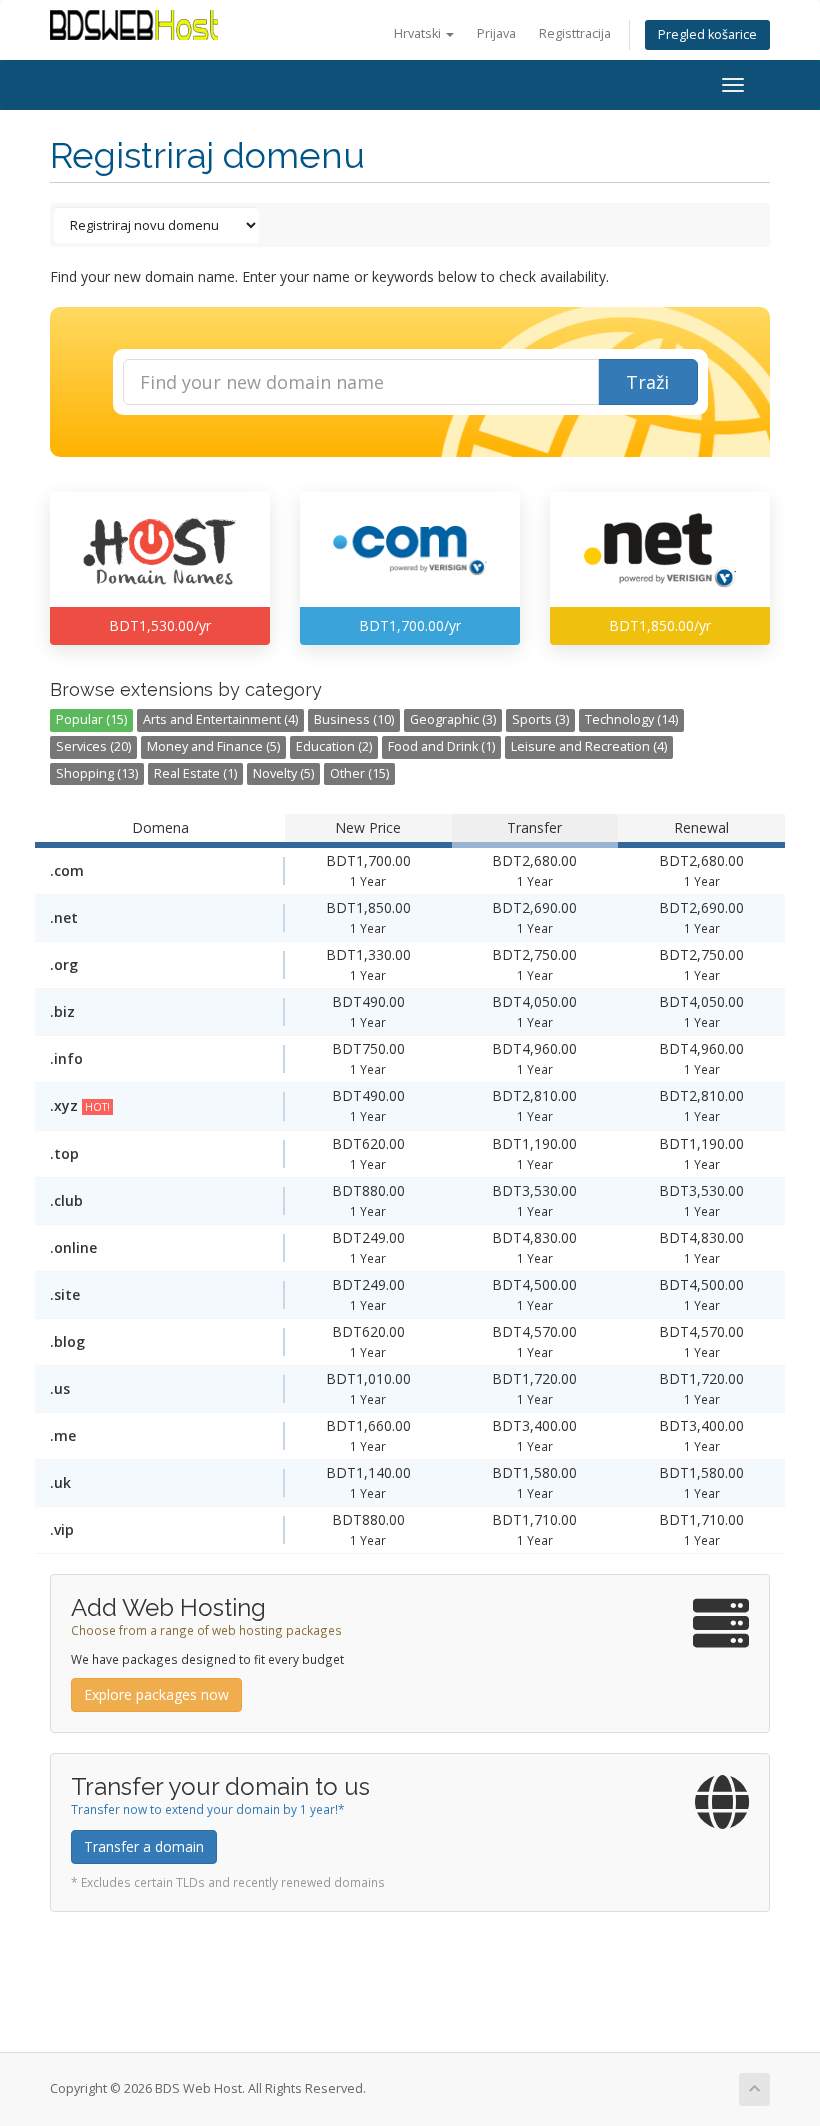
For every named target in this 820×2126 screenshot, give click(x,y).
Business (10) (354, 719)
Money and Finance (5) (213, 746)
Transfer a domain (144, 1846)
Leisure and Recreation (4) (589, 746)
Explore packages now (156, 1694)
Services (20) (93, 746)
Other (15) (359, 773)
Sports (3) (540, 719)
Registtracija (575, 33)
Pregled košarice (707, 34)
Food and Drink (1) (441, 746)
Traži (647, 382)
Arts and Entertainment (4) (220, 719)
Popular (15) (91, 719)
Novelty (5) (283, 773)
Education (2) (334, 746)
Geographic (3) (453, 719)
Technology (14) (631, 719)
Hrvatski (419, 33)
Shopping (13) (97, 773)
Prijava (496, 33)
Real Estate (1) (195, 773)
